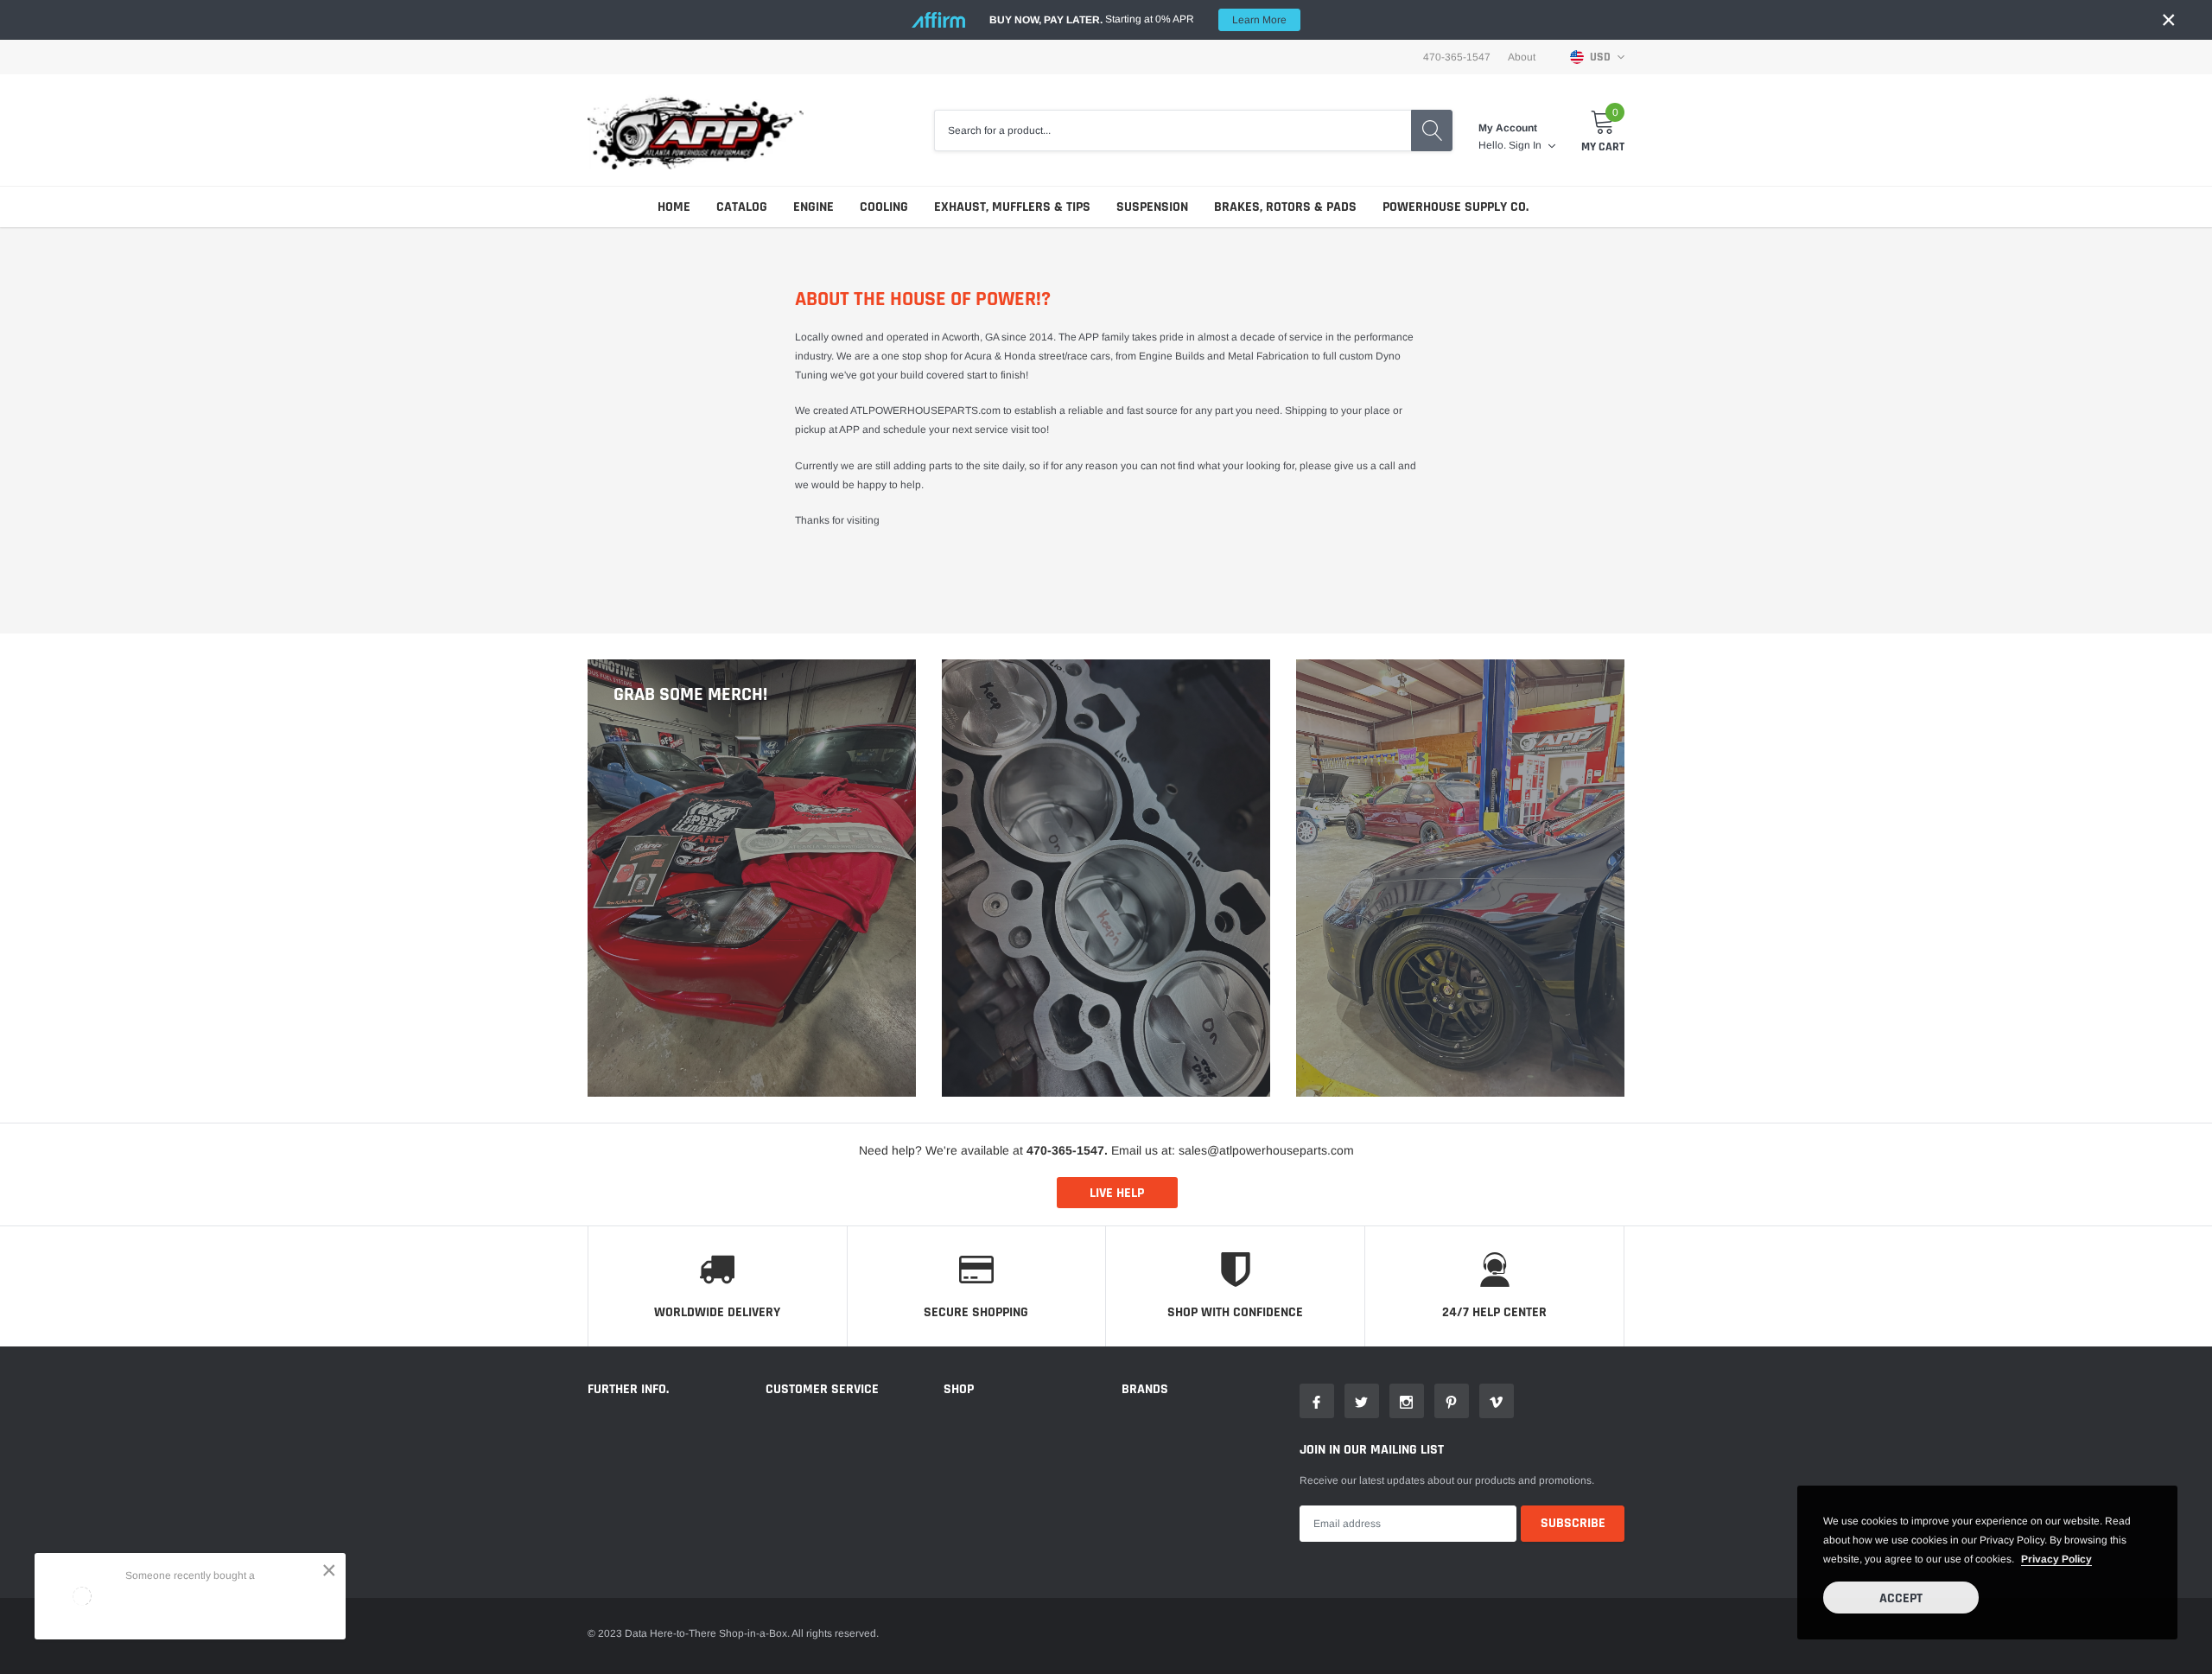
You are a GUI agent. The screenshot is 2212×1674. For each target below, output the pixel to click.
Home (674, 207)
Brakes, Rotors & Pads (1285, 207)
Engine (814, 207)
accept (1901, 1598)
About (1522, 57)
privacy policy (2056, 1559)
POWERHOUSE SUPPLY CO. (1456, 207)
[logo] (696, 130)
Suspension (1152, 207)
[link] (1317, 1401)
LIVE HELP (1117, 1193)
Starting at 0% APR (1138, 19)
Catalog (742, 207)
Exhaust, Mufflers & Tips (1012, 207)
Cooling (884, 207)
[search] (1432, 130)
